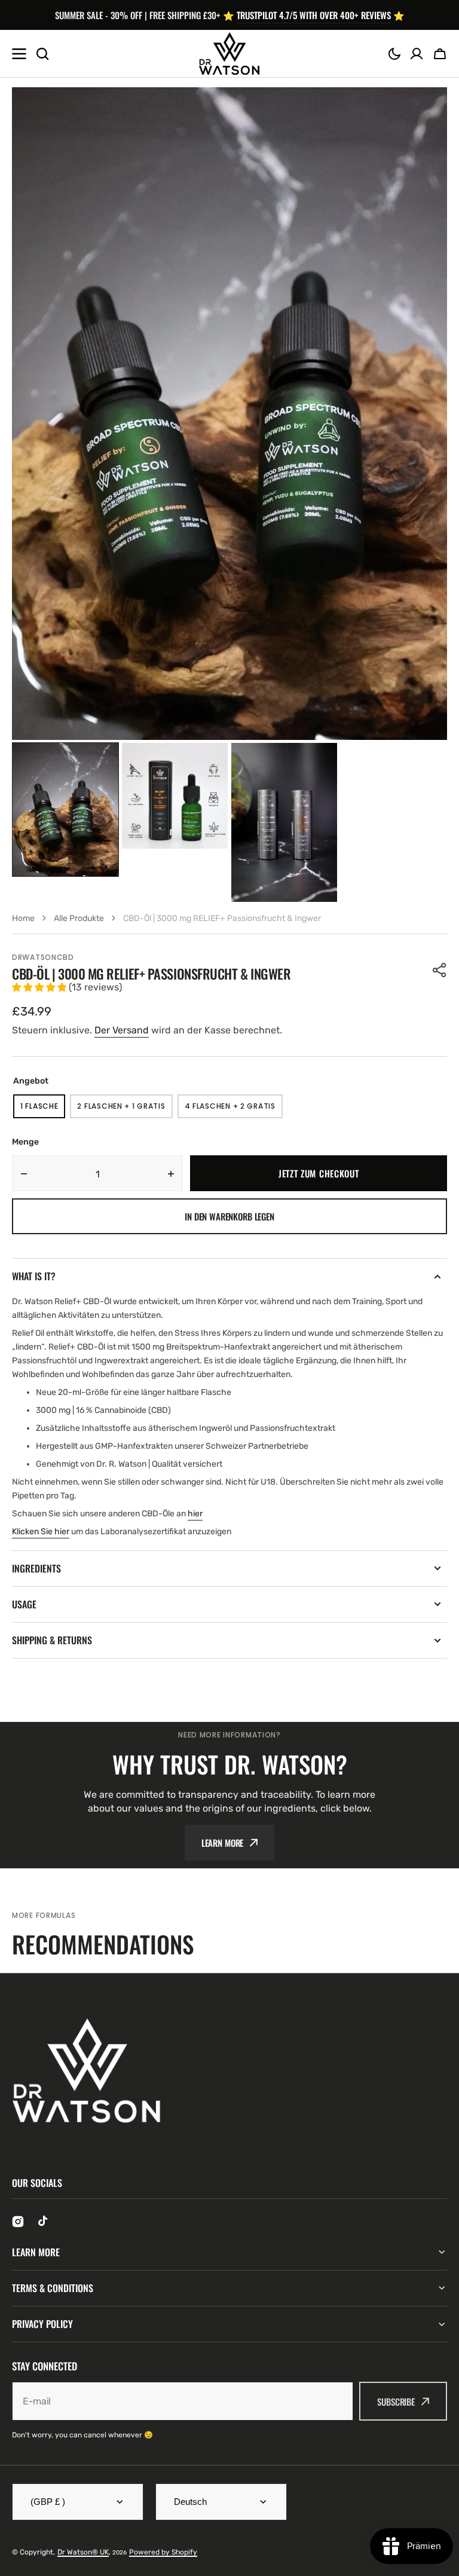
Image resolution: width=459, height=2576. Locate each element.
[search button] (42, 54)
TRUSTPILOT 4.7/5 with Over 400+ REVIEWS (314, 15)
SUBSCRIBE (396, 2401)
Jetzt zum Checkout (319, 1173)
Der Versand (122, 1030)
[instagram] (18, 2222)
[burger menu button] (19, 54)
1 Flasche (43, 1110)
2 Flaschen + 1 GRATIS (125, 1110)
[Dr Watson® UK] (229, 54)
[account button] (417, 54)
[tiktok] (44, 2222)
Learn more (223, 1843)
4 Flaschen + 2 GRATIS (234, 1110)
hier (195, 1514)
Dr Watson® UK (83, 2552)
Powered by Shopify (163, 2552)
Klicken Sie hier (41, 1532)
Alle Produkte (79, 918)
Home (23, 918)
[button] (394, 54)
